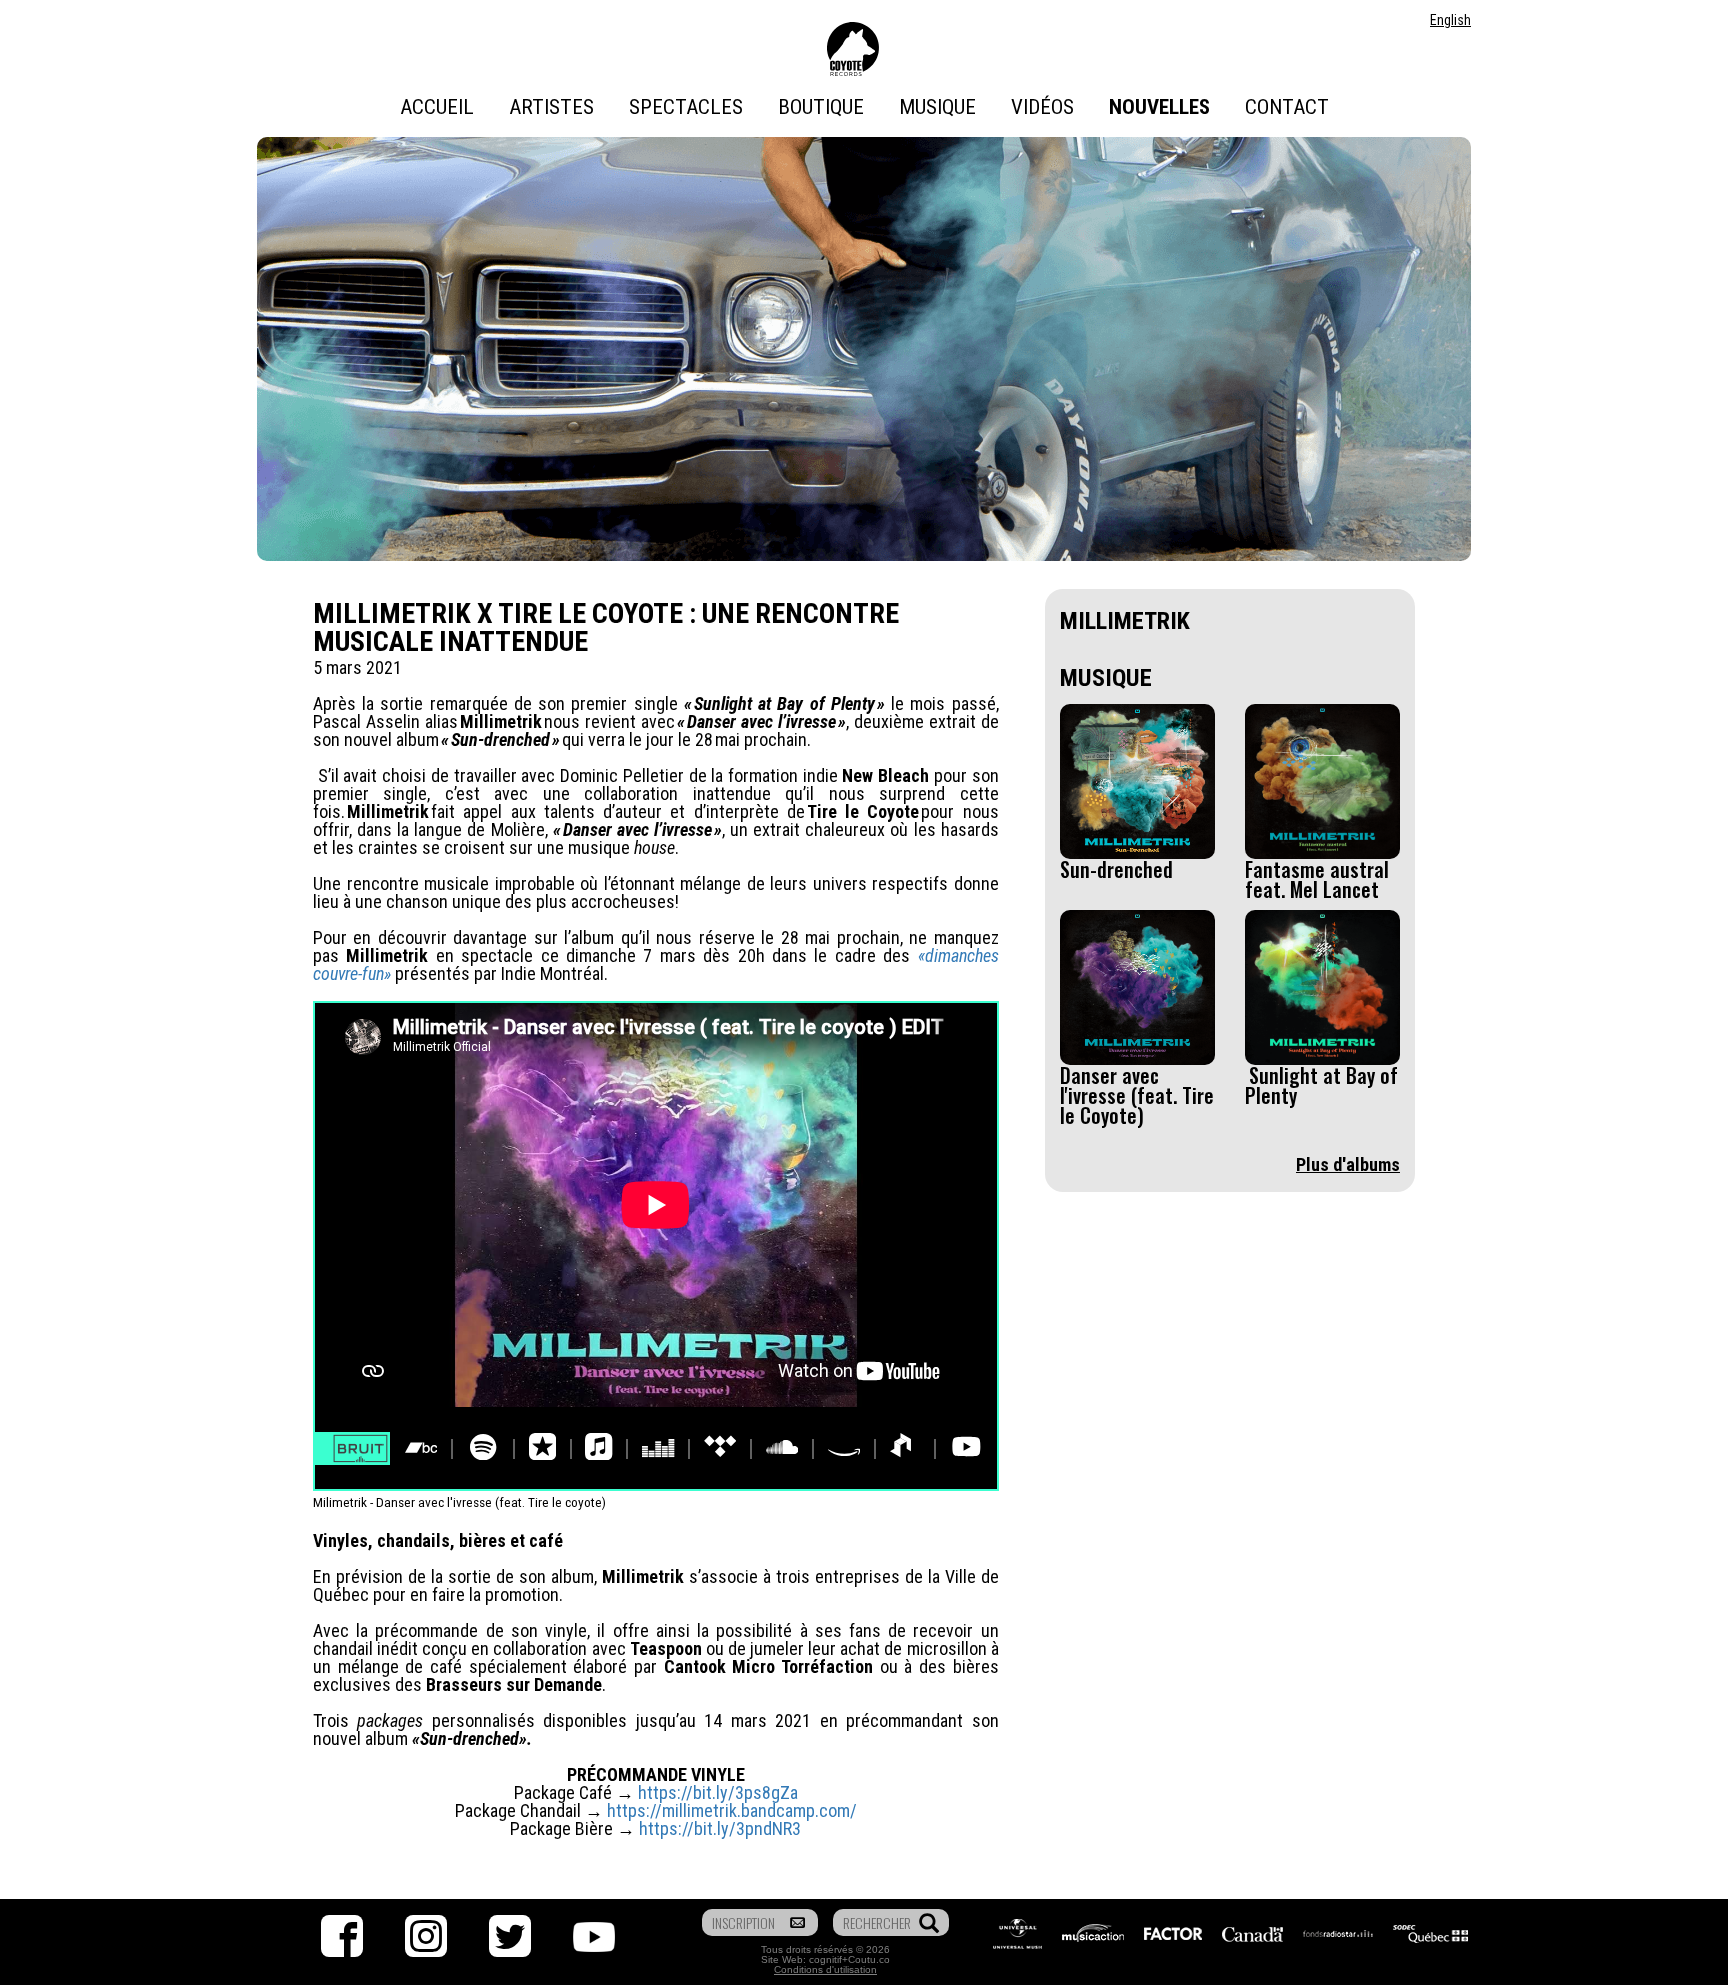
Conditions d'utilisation (825, 1969)
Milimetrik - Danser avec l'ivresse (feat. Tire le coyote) (459, 1502)
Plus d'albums (1348, 1164)
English (1450, 20)
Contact (1287, 107)
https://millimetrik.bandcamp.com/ (732, 1810)
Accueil (437, 107)
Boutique (821, 107)
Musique (937, 107)
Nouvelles (1159, 107)
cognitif (825, 1959)
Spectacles (686, 107)
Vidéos (1042, 107)
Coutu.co (869, 1959)
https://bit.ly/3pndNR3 (720, 1828)
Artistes (551, 107)
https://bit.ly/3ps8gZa (718, 1792)
